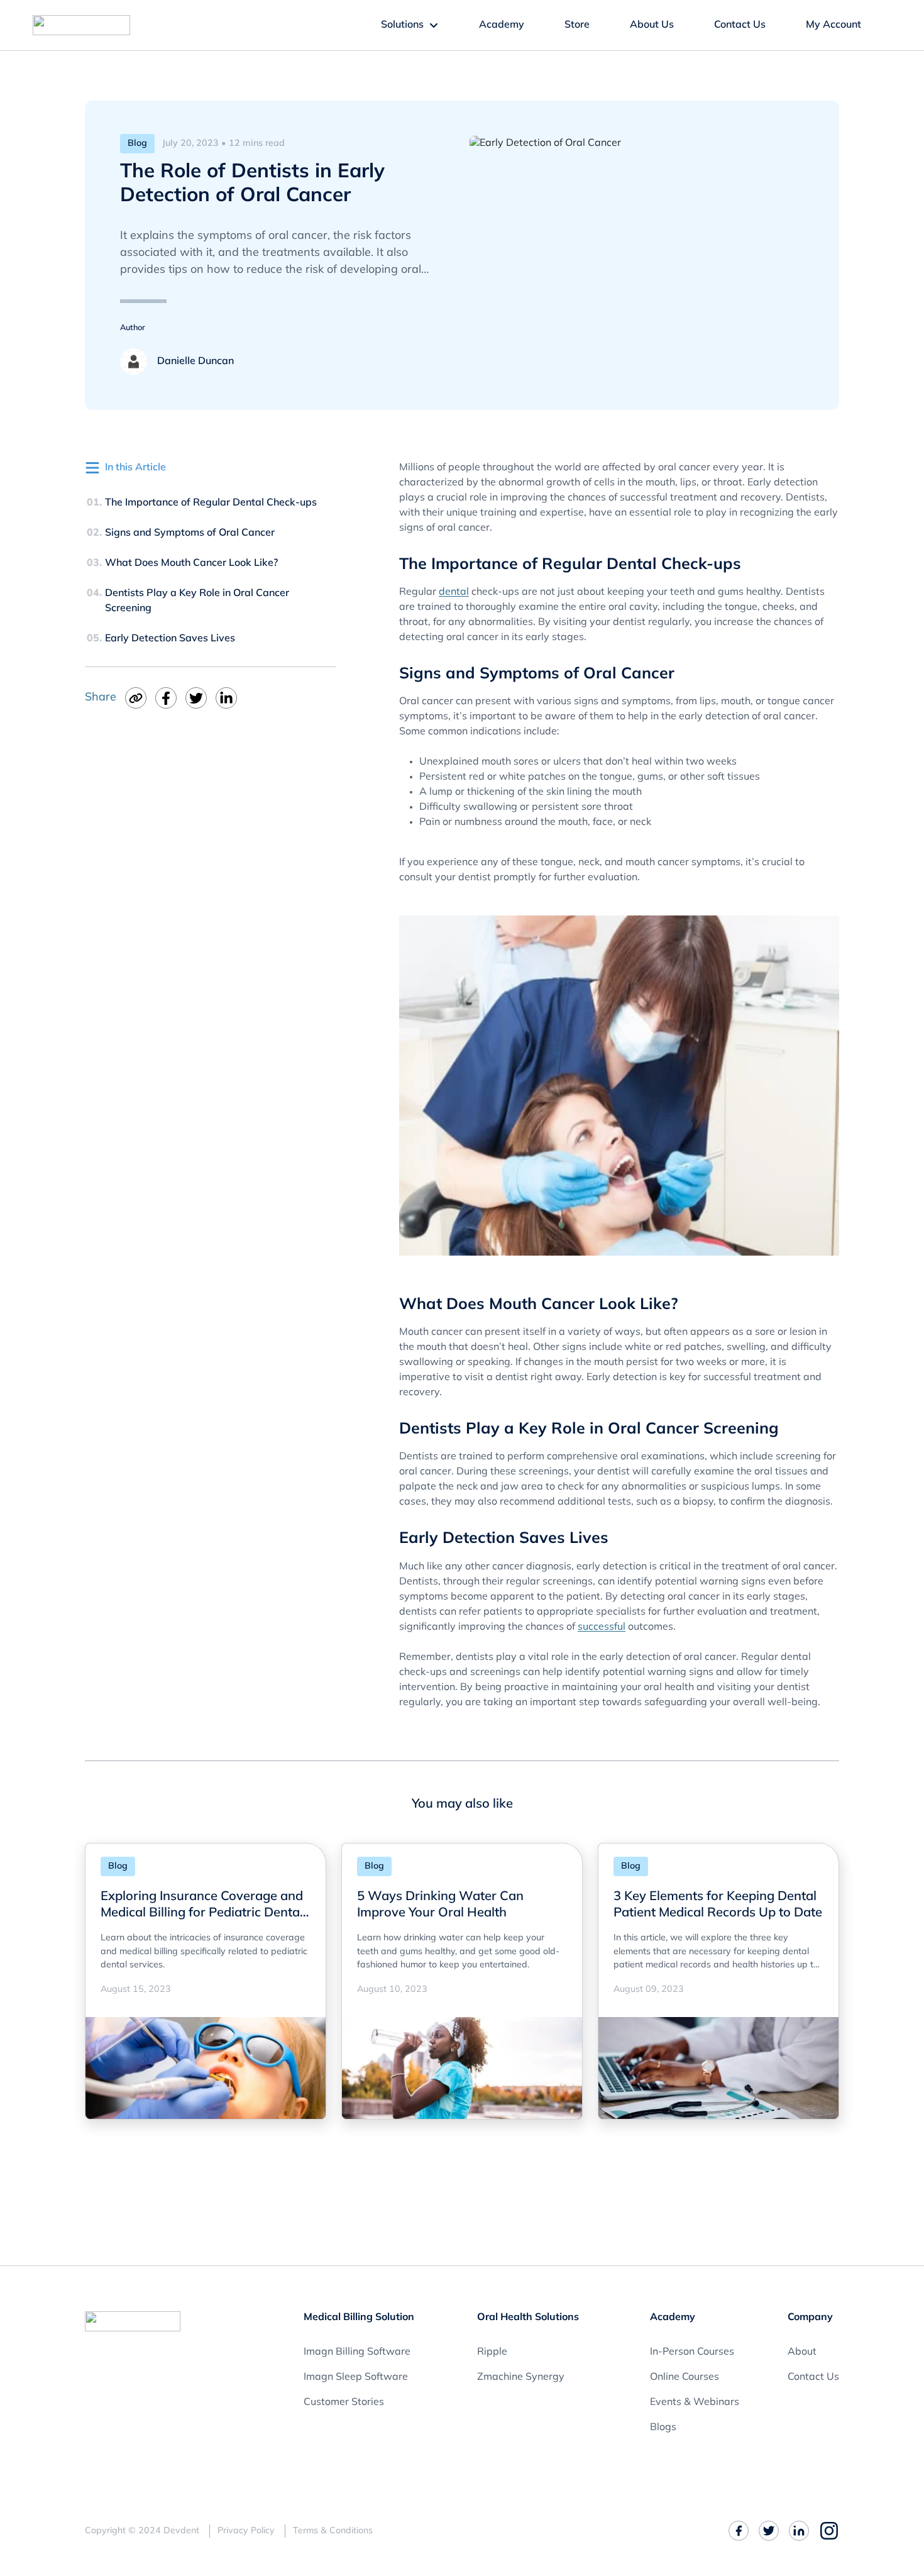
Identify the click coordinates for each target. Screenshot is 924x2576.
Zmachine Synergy (521, 2377)
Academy (502, 25)
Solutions (402, 25)
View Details (136, 2086)
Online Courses (685, 2377)
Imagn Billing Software (357, 2352)
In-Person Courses (692, 2352)
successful (602, 1627)
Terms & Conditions (333, 2531)
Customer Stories (344, 2402)
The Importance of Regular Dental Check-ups (211, 503)
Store (577, 25)
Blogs (663, 2428)
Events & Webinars (695, 2402)
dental (454, 592)
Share (101, 698)
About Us (652, 25)
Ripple (492, 2352)
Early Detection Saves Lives (170, 639)
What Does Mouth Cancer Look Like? (191, 563)
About (802, 2352)
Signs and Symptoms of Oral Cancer (190, 533)
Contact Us (740, 25)
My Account (833, 25)
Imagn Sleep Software (356, 2377)
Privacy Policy (246, 2531)
